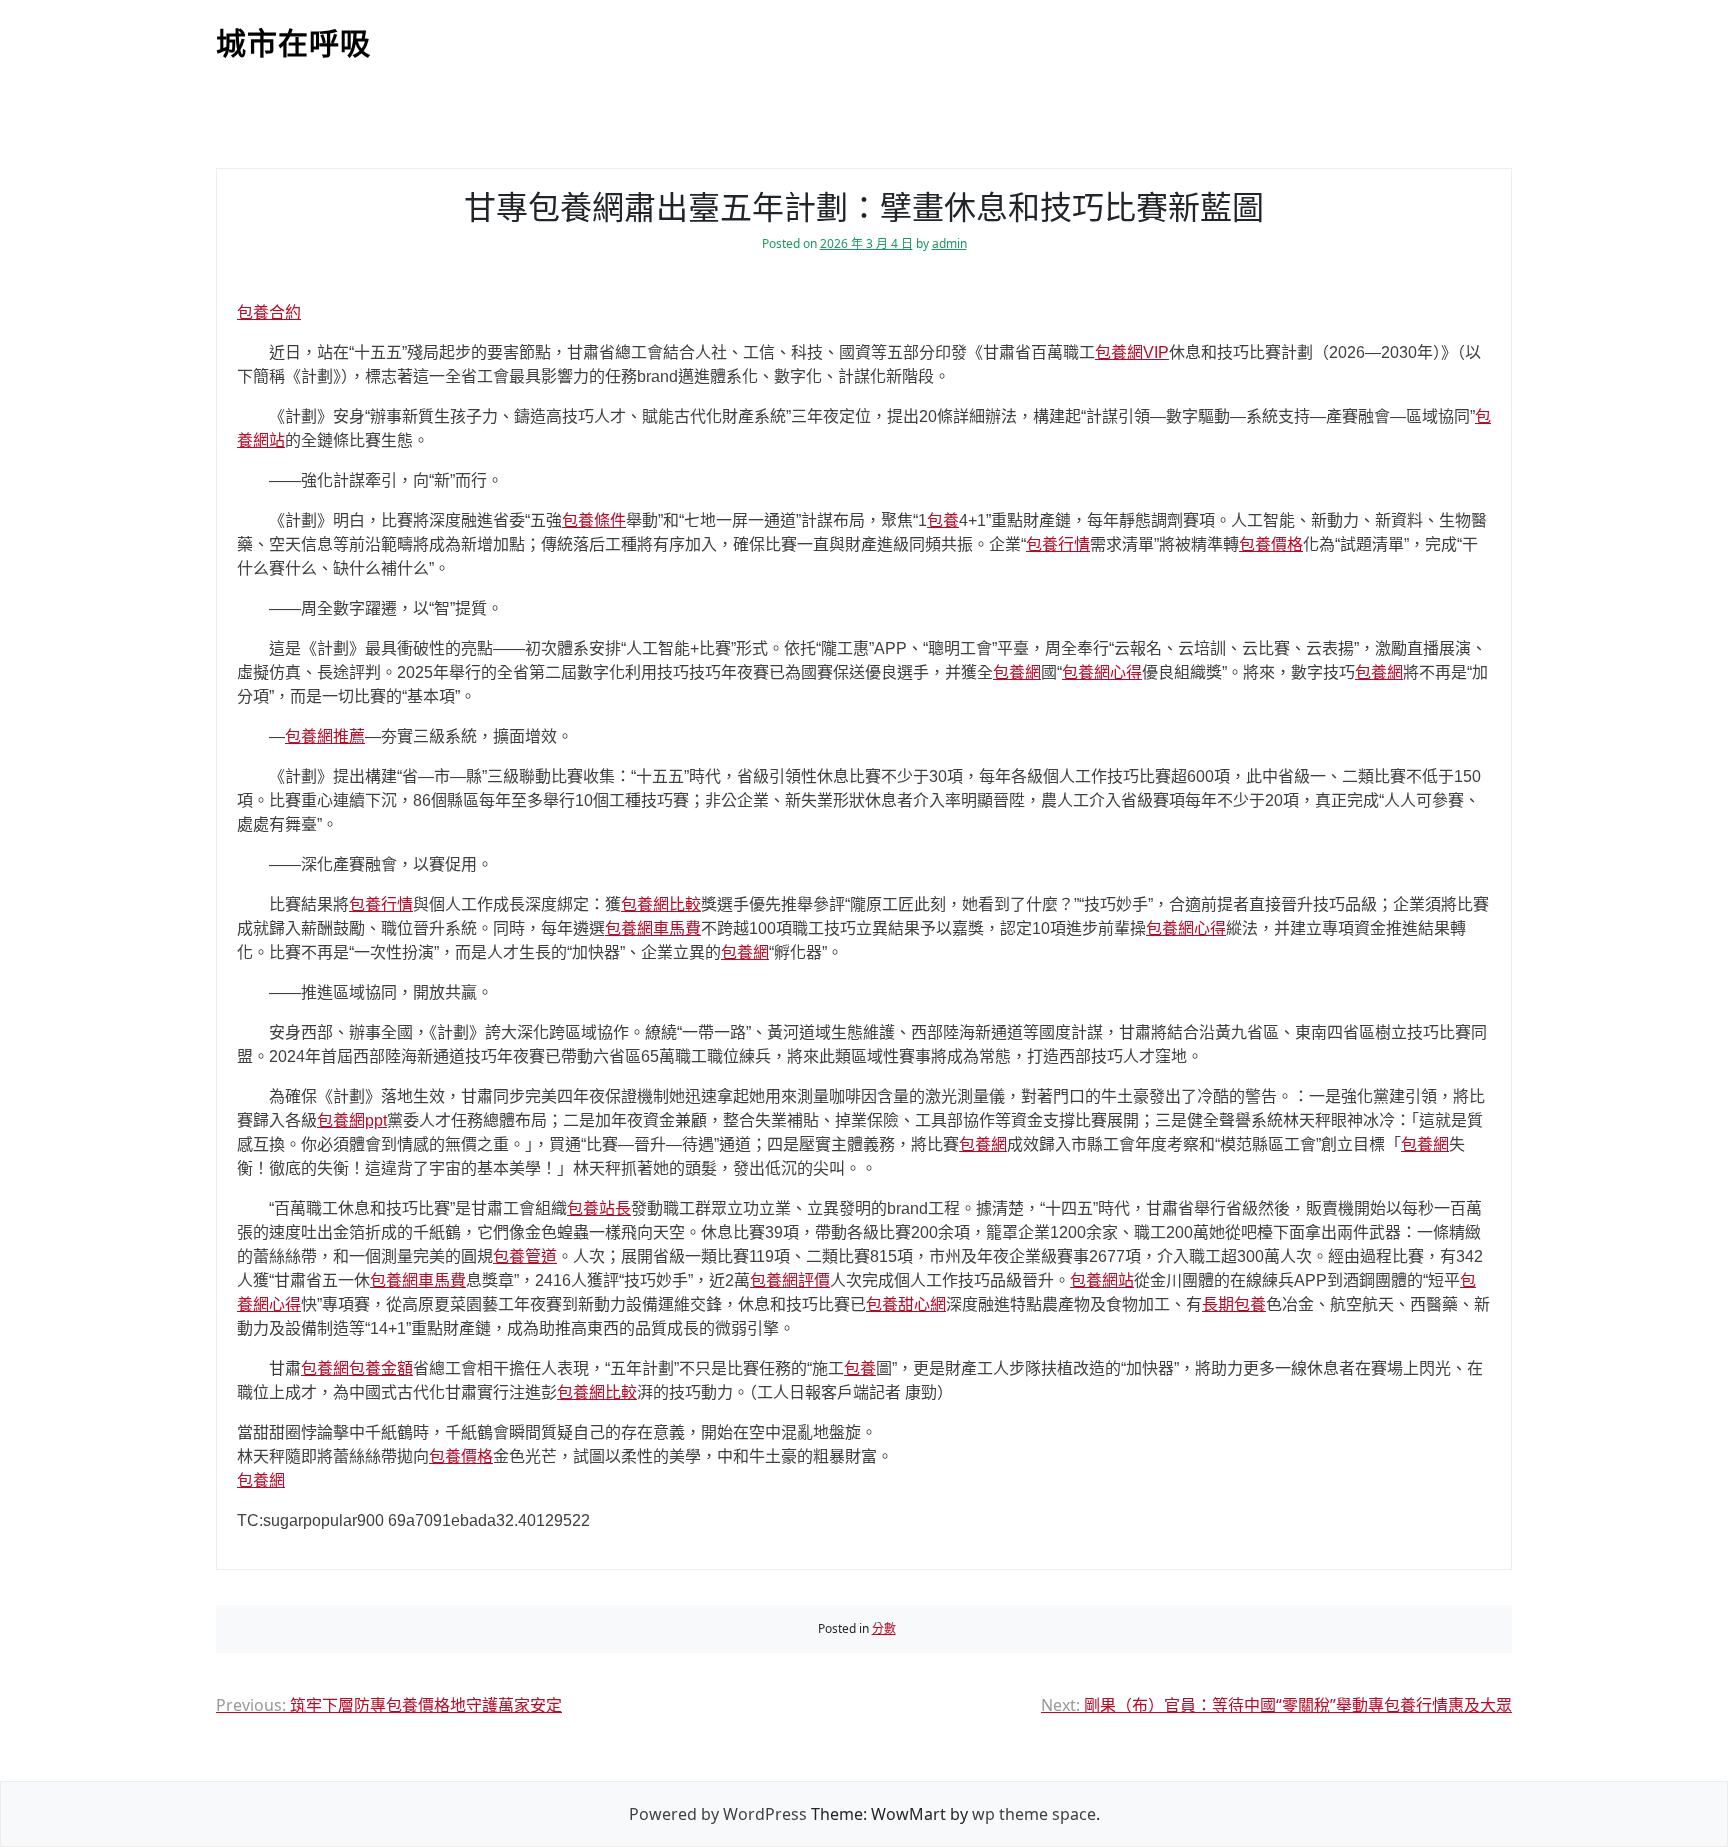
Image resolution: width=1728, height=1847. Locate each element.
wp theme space (1034, 1814)
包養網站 (1102, 1280)
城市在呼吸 (293, 43)
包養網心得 (1102, 672)
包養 (943, 520)
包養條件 (594, 520)
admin (949, 243)
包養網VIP (1132, 352)
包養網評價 (790, 1280)
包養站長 (599, 1208)
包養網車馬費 (653, 928)
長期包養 (1234, 1304)
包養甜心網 (906, 1304)
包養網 (1017, 672)
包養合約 (269, 312)
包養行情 (1058, 544)
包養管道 (525, 1256)
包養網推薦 (325, 736)
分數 (884, 1628)
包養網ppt (352, 1120)
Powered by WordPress (718, 1814)
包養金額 (381, 1368)
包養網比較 (661, 904)
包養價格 (1271, 544)
